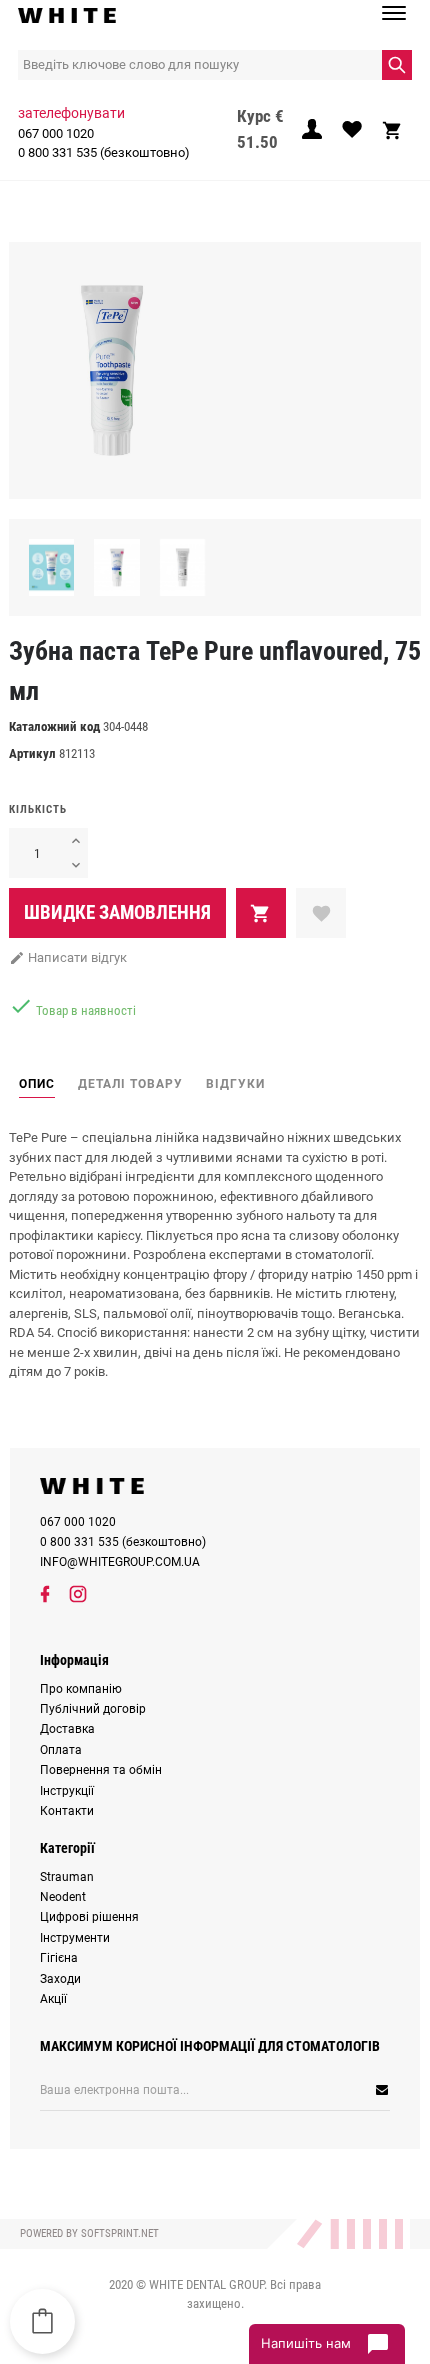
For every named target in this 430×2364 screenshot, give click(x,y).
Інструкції (67, 1791)
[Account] (312, 135)
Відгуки (235, 1084)
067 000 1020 (56, 133)
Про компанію (81, 1689)
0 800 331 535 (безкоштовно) (104, 152)
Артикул (32, 753)
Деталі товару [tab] (130, 1084)
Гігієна (59, 1958)
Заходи (60, 1979)
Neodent (63, 1897)
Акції (53, 1999)
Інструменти (75, 1938)
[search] (397, 65)
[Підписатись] (318, 2090)
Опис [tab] (37, 1084)
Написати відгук (68, 957)
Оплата (61, 1750)
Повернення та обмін (101, 1770)
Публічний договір (93, 1709)
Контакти (67, 1811)
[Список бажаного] (352, 135)
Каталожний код (54, 726)
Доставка (67, 1729)
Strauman (67, 1877)
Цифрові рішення (89, 1917)
